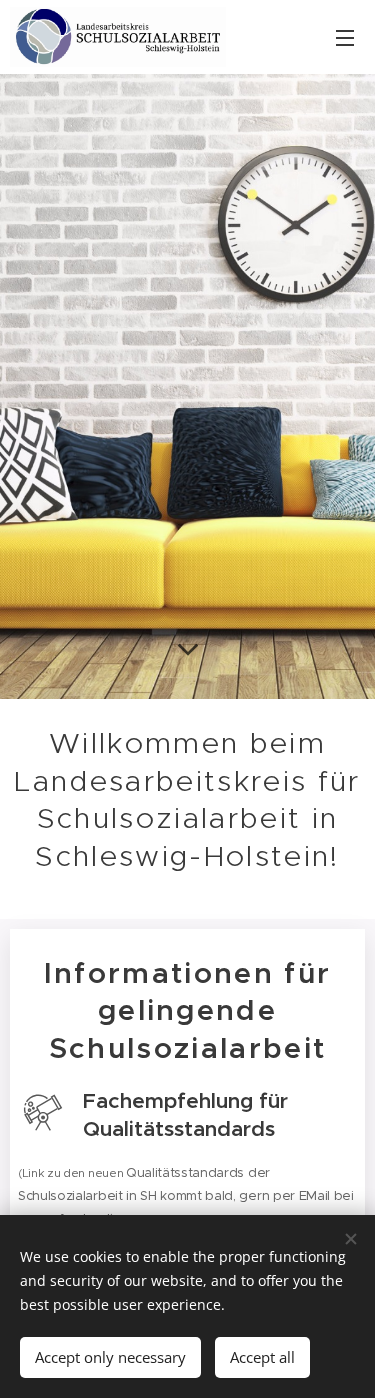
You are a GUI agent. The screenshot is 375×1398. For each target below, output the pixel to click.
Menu (345, 37)
